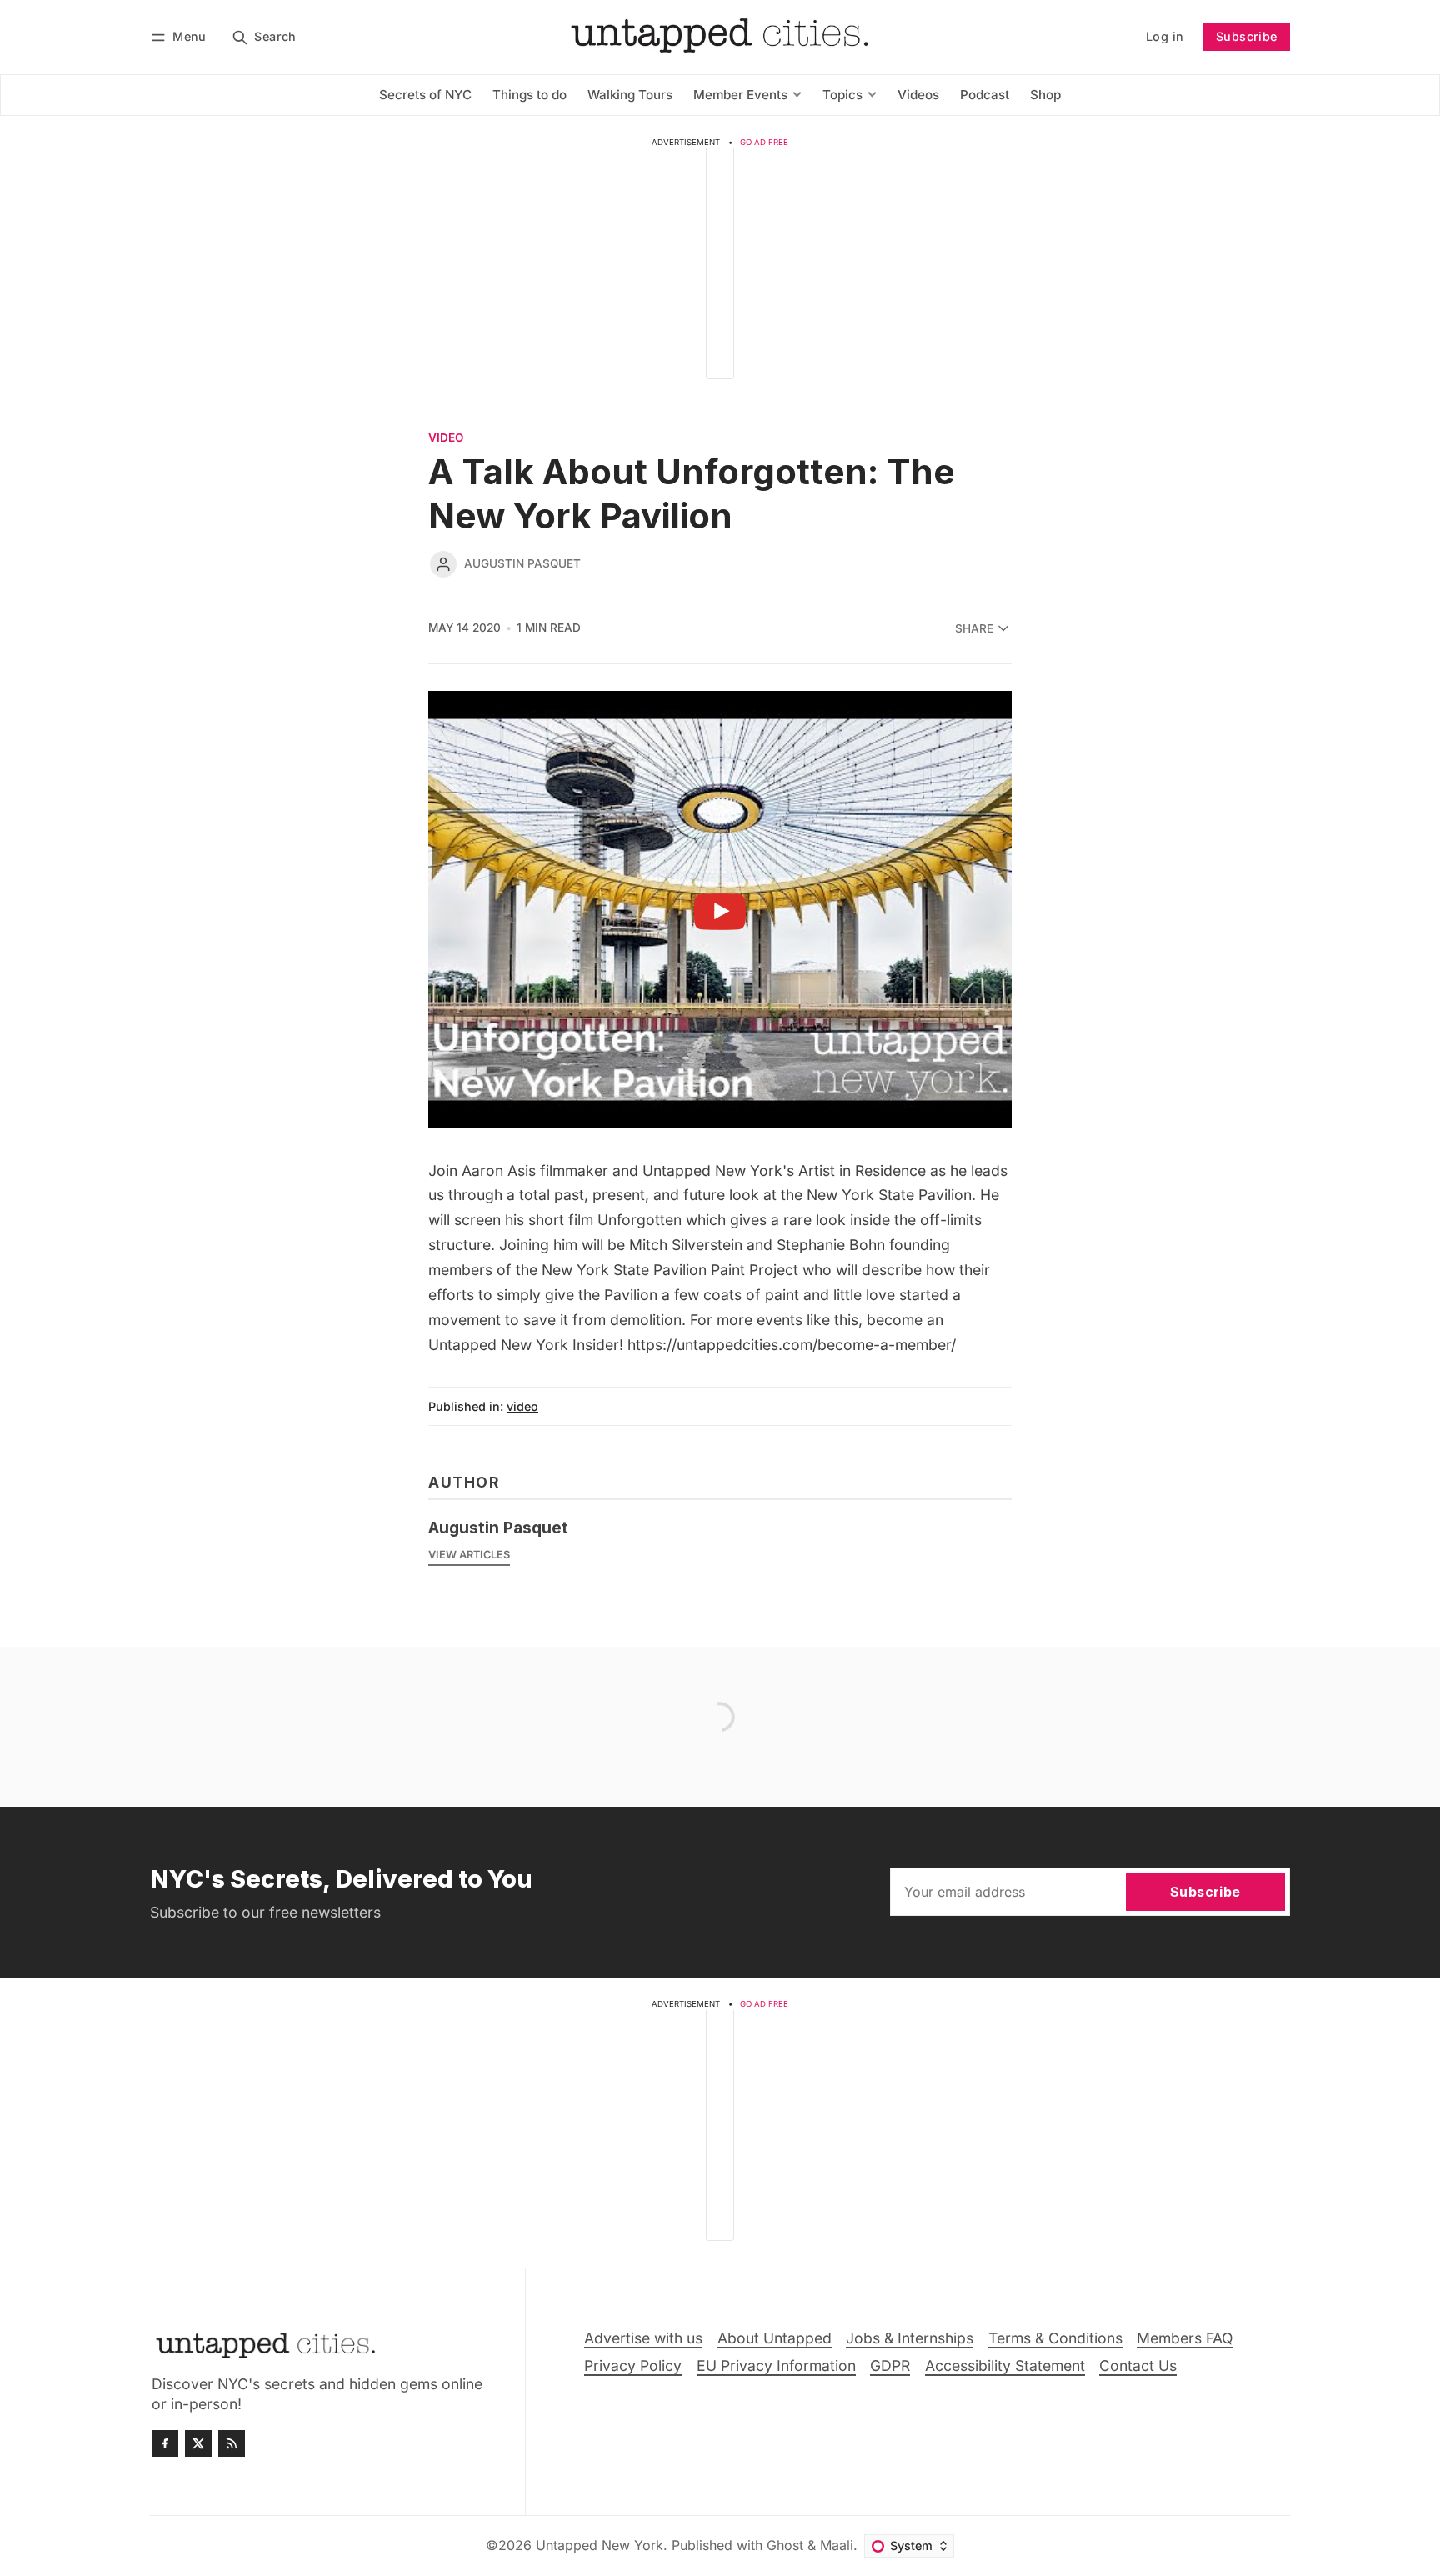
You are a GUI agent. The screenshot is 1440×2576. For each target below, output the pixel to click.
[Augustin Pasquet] (443, 564)
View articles (469, 1555)
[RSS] (232, 2443)
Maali (837, 2545)
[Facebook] (165, 2443)
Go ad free (764, 142)
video (446, 438)
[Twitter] (198, 2443)
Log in (1165, 36)
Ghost (785, 2545)
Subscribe (1247, 36)
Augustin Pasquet (522, 563)
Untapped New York (600, 2545)
